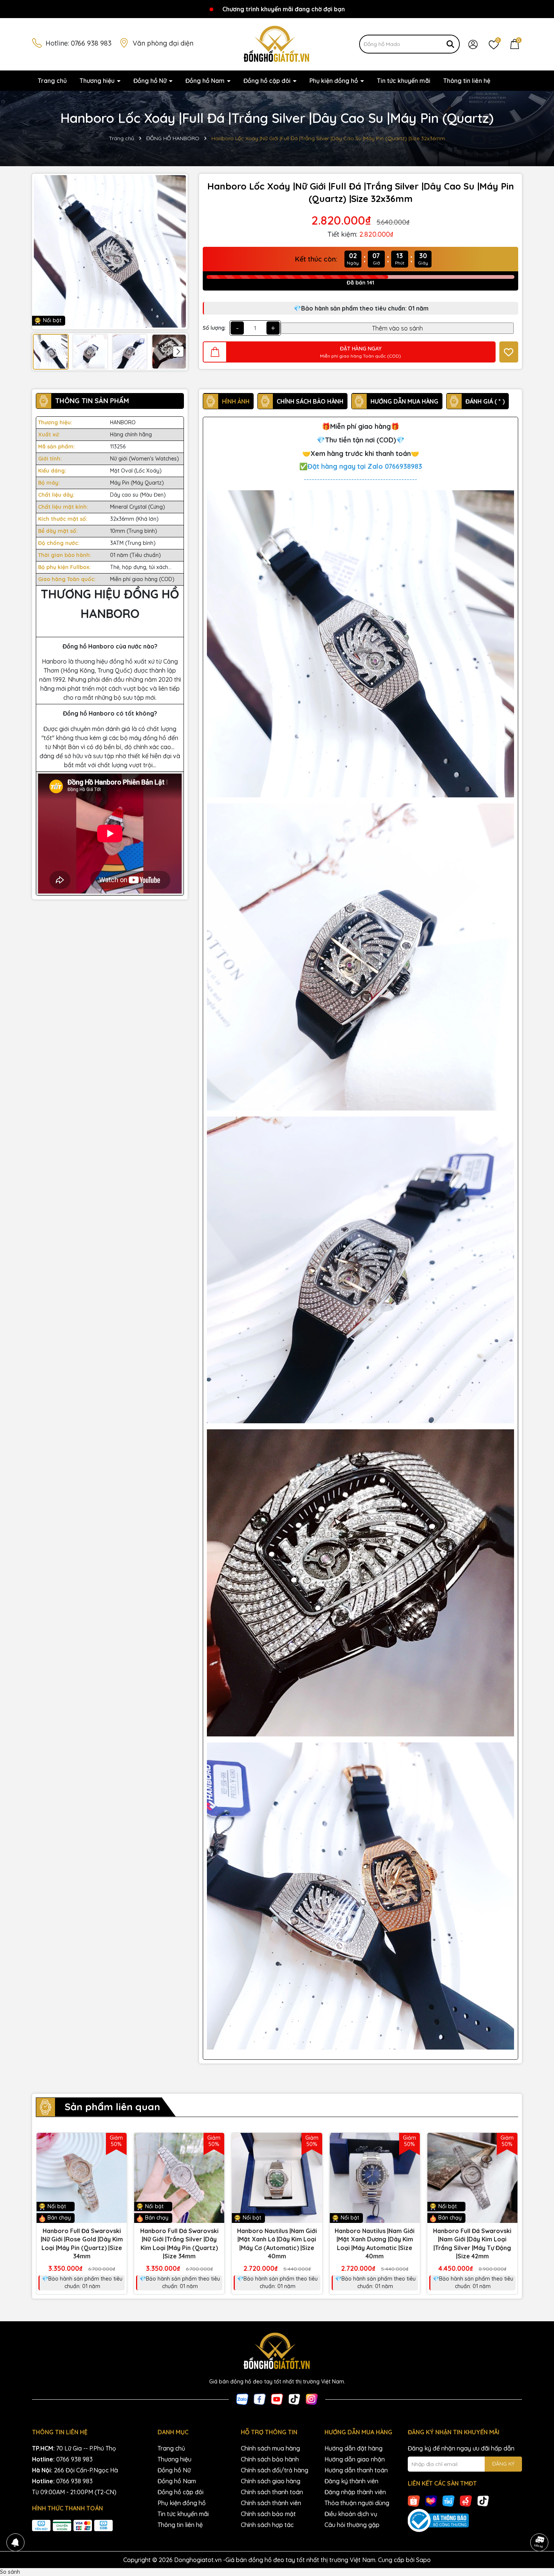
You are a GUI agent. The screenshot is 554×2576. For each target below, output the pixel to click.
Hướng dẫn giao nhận (355, 2459)
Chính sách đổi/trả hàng (275, 2470)
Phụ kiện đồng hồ (334, 81)
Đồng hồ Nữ (151, 81)
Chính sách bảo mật (268, 2514)
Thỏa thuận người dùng (357, 2503)
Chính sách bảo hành (270, 2459)
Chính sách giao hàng (271, 2481)
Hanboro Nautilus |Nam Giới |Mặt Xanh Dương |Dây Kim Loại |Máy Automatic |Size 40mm (375, 2243)
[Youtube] (277, 2399)
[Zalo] (242, 2399)
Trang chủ (52, 81)
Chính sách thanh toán (272, 2492)
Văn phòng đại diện (163, 43)
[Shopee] (414, 2501)
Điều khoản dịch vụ (351, 2514)
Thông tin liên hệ (467, 81)
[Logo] (277, 44)
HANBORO (123, 422)
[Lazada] (431, 2501)
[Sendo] (466, 2501)
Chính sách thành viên (271, 2503)
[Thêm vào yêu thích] (509, 352)
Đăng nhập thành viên (355, 2492)
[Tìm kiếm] (450, 44)
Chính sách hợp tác (267, 2525)
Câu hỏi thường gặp (352, 2525)
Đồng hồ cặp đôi (268, 81)
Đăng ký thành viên (351, 2481)
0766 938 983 (91, 43)
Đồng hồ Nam (206, 81)
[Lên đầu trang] (539, 2521)
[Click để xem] (110, 252)
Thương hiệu (98, 81)
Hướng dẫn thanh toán (356, 2470)
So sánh (10, 2572)
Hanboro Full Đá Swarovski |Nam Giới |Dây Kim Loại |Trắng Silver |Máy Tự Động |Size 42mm (472, 2243)
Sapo (423, 2560)
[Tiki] (448, 2501)
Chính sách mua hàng (270, 2448)
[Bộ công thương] (465, 2521)
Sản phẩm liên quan (112, 2107)
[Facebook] (260, 2399)
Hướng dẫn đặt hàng (354, 2448)
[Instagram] (312, 2399)
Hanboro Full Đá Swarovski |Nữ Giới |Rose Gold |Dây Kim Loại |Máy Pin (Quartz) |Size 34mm (82, 2243)
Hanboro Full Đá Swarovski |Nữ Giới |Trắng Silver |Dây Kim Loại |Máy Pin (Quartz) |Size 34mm (179, 2243)
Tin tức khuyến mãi (404, 81)
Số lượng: (214, 328)
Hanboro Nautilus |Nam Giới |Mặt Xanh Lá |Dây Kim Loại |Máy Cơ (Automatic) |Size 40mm (277, 2243)
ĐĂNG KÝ (503, 2464)
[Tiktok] (294, 2399)
